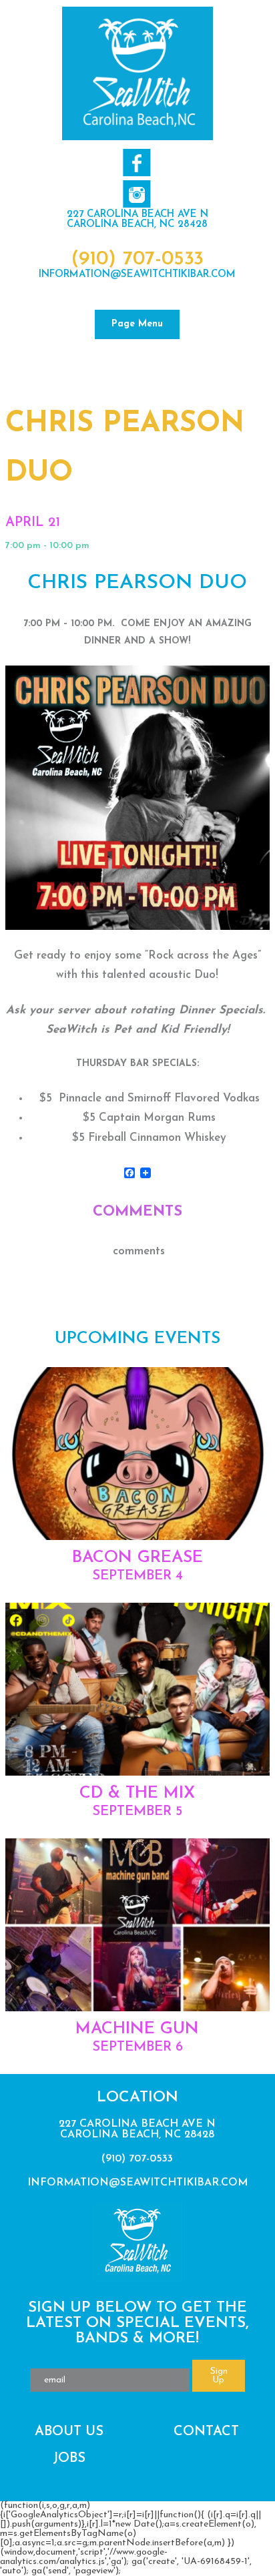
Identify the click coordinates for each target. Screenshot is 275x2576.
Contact (206, 2432)
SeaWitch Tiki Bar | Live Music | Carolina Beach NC (137, 73)
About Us (69, 2432)
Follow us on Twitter (136, 194)
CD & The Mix (137, 1793)
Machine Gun (137, 2029)
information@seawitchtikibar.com (137, 275)
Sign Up (219, 2376)
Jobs (69, 2459)
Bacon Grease (137, 1558)
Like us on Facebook (136, 163)
